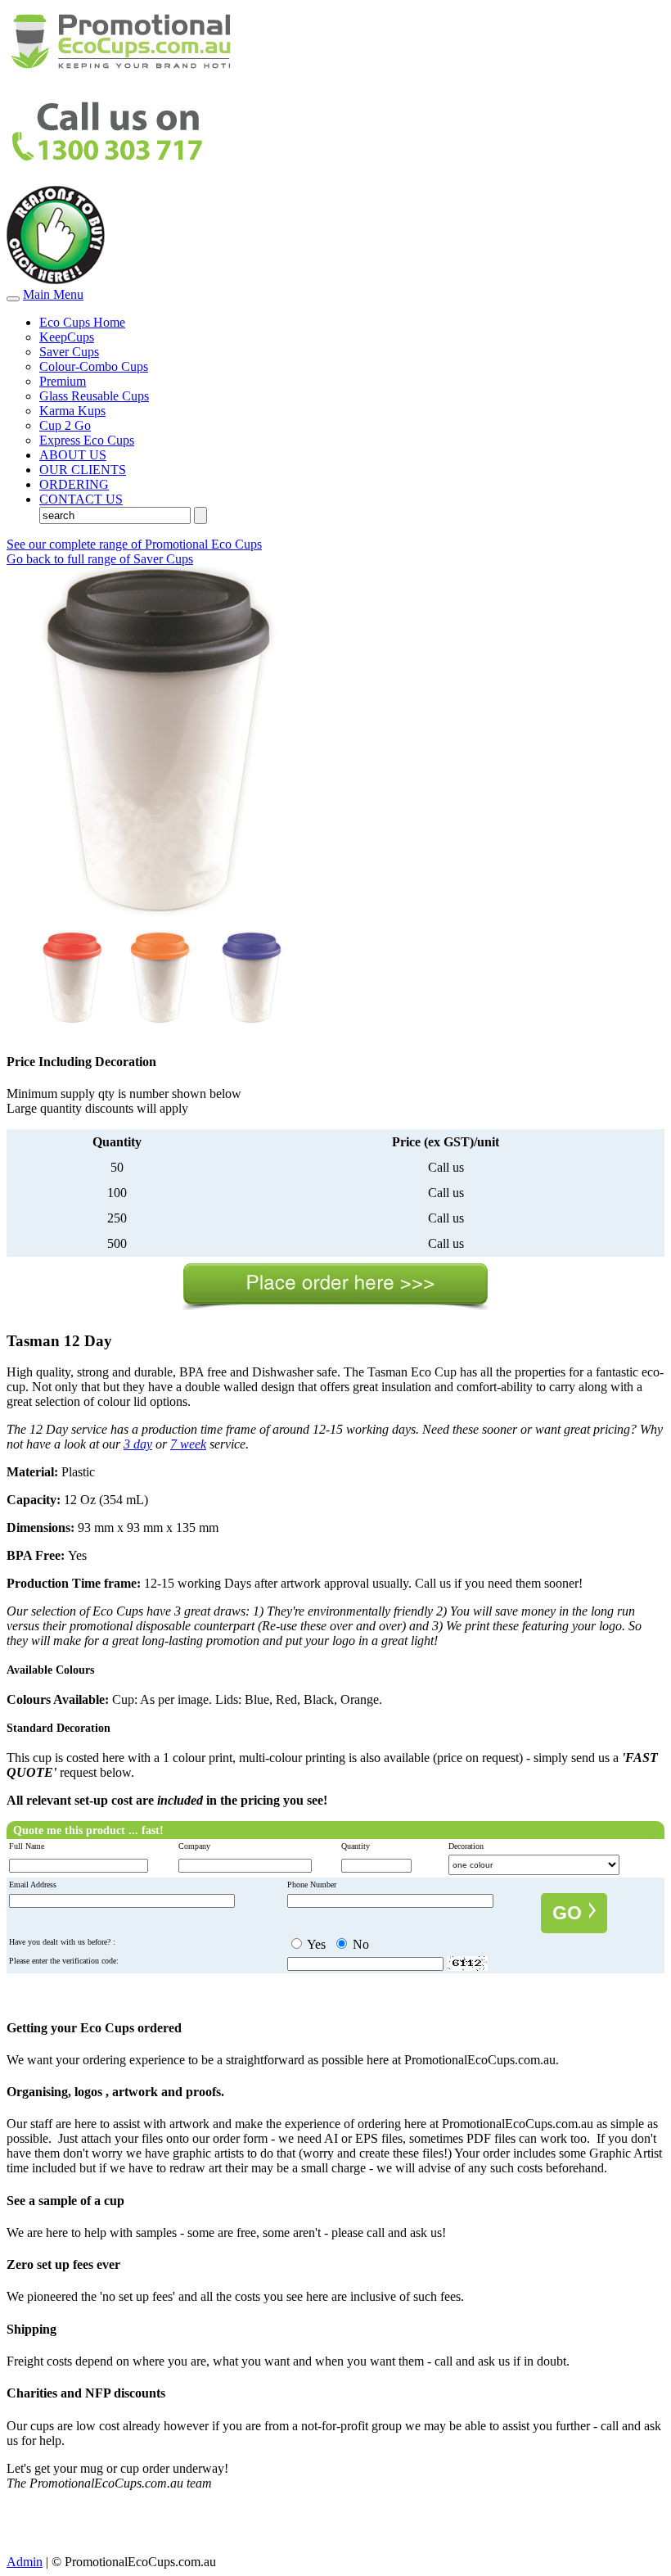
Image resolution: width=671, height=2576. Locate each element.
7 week (188, 1444)
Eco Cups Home (82, 322)
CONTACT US (81, 499)
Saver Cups (69, 352)
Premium (63, 381)
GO (570, 1913)
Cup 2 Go (65, 425)
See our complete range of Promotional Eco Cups (134, 544)
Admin (25, 2562)
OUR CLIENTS (83, 470)
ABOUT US (73, 455)
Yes (315, 1944)
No (359, 1944)
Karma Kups (72, 411)
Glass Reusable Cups (94, 396)
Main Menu (53, 294)
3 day (138, 1444)
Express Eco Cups (87, 440)
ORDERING (74, 484)
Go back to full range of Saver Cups (100, 559)
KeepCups (67, 337)
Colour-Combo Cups (94, 366)
